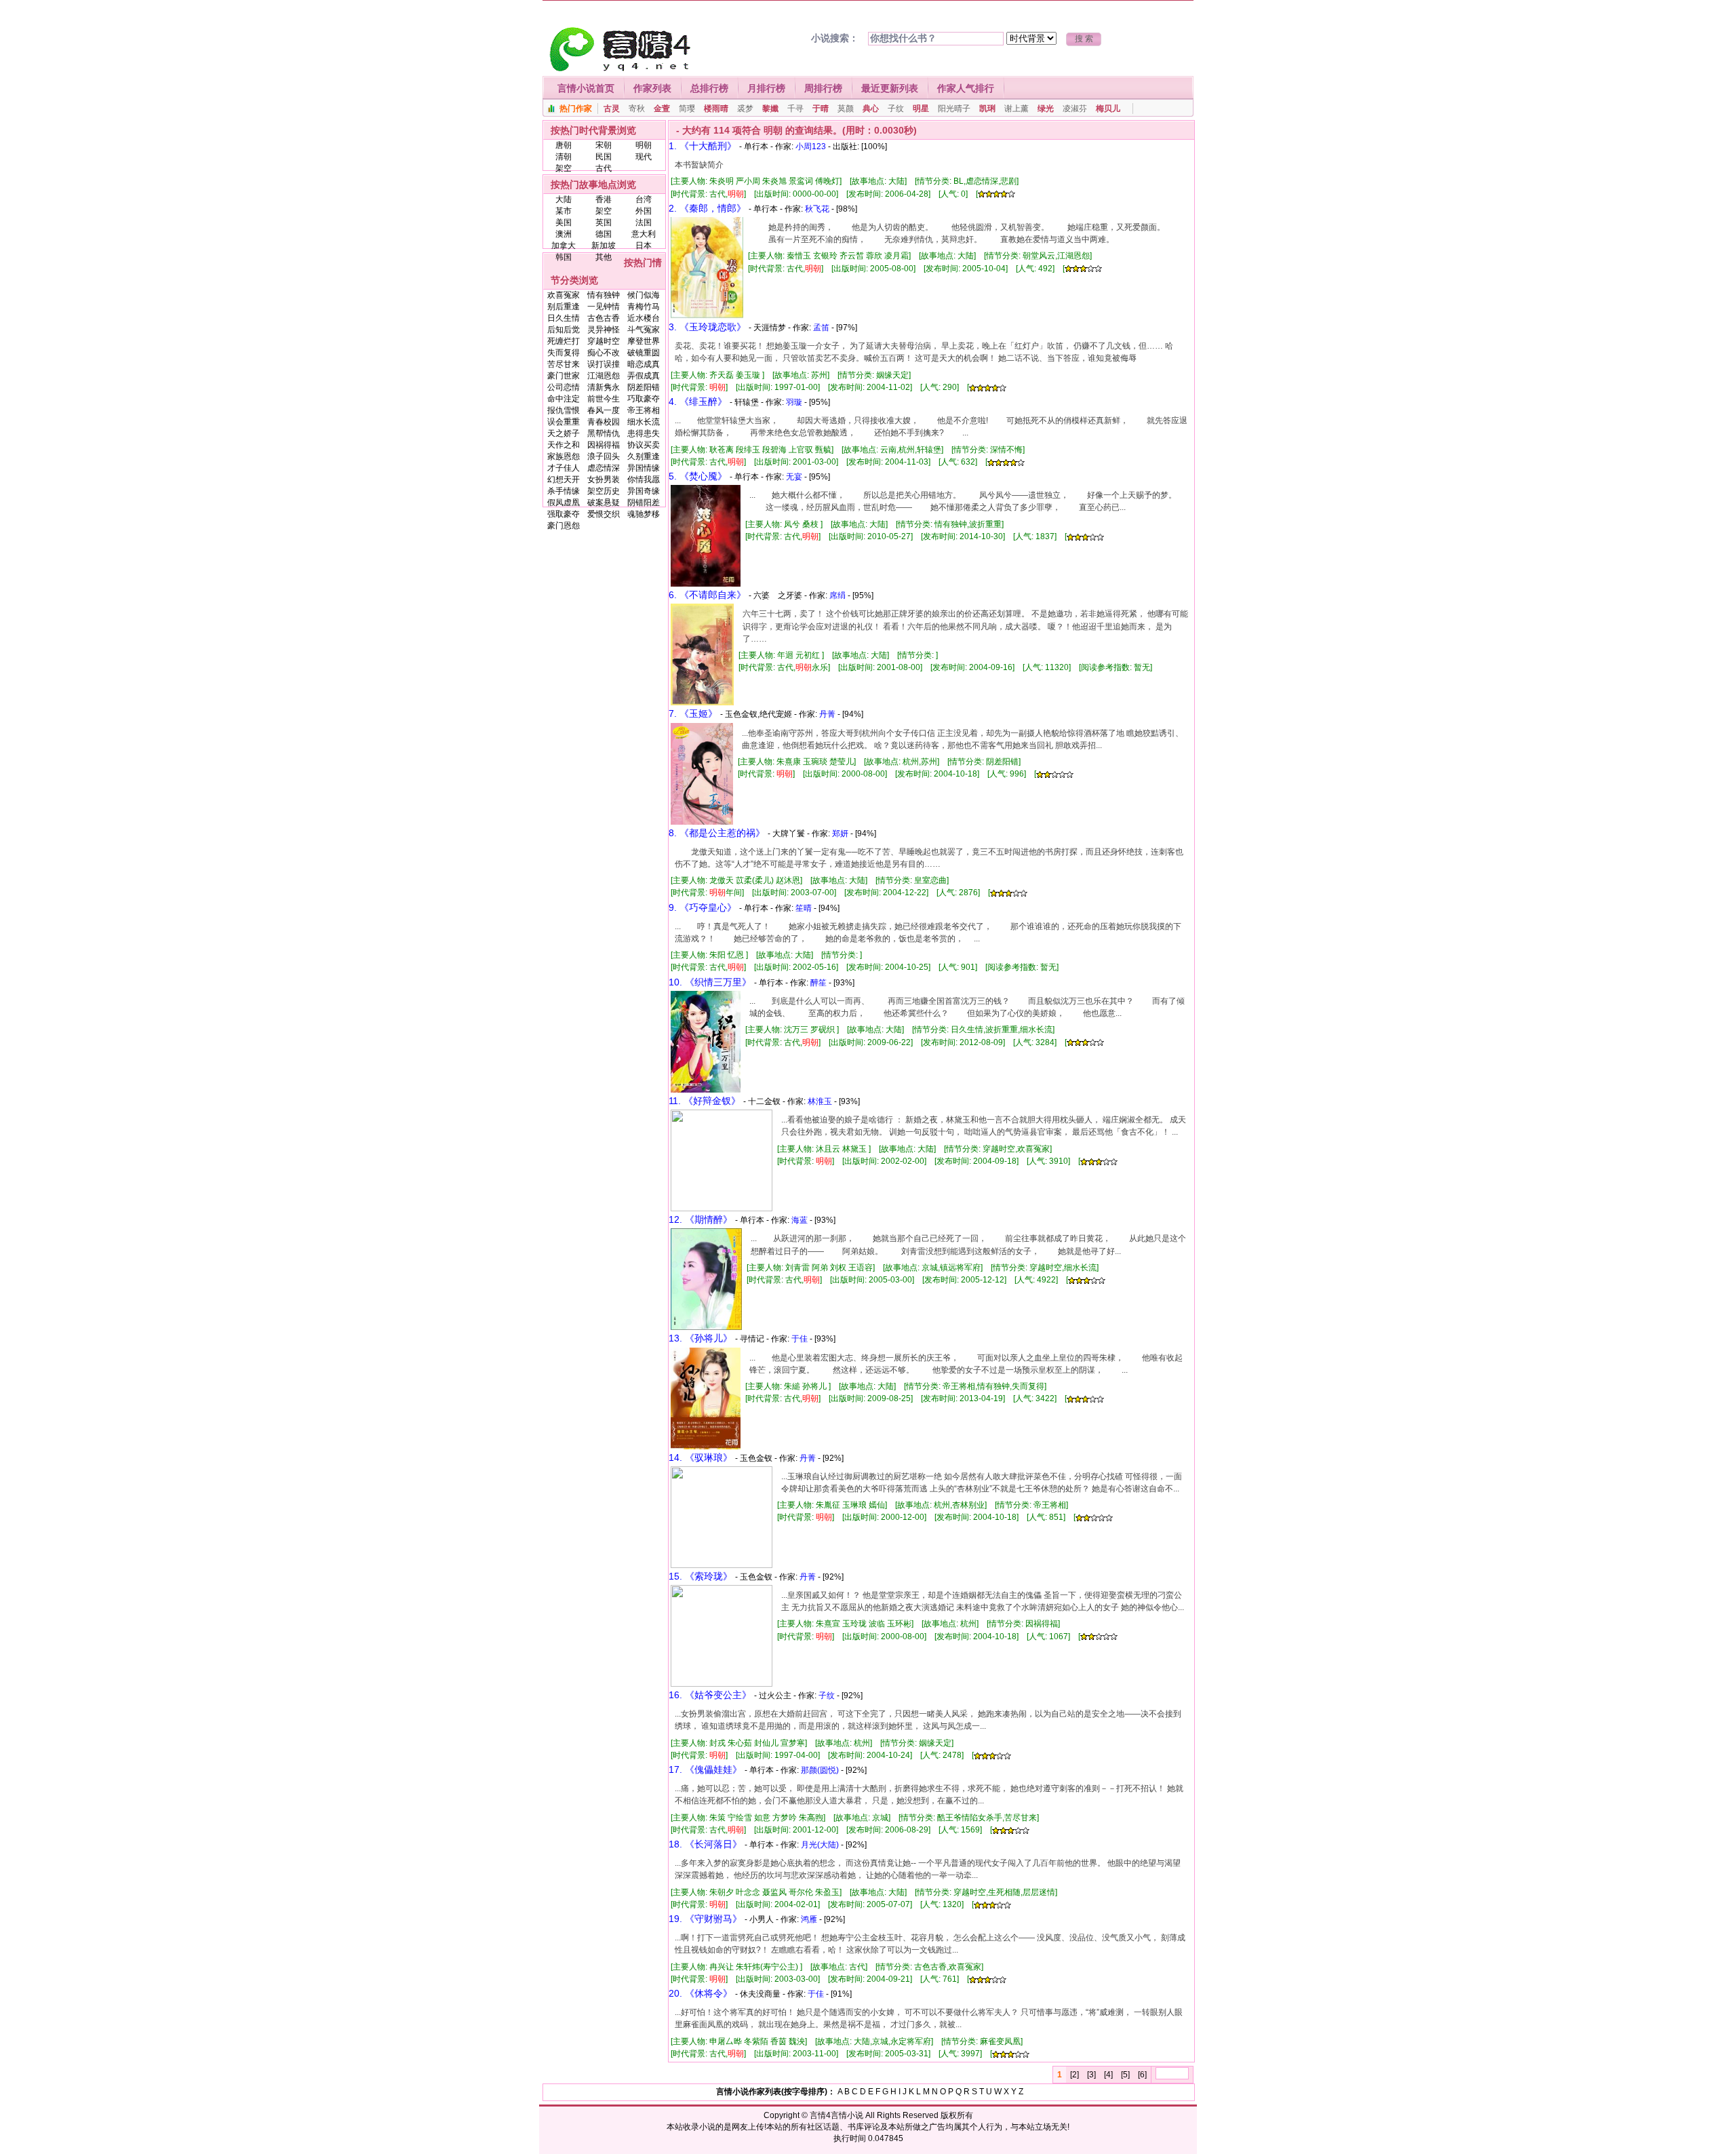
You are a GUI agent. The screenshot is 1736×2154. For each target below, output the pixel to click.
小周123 (811, 146)
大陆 (564, 199)
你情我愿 (644, 479)
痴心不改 (604, 353)
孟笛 (821, 328)
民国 (604, 157)
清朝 (564, 157)
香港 (604, 199)
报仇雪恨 (564, 410)
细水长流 (644, 422)
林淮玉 (820, 1101)
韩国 (564, 257)
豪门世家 (564, 376)
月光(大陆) (820, 1845)
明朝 (644, 145)
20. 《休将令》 (701, 1993)
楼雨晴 (716, 109)
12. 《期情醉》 (701, 1219)
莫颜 (846, 109)
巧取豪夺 (644, 399)
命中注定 (564, 399)
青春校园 (604, 422)
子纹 (896, 109)
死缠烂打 (564, 341)
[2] (1074, 2075)
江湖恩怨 (604, 376)
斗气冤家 (644, 330)
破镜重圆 (644, 353)
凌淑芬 (1075, 109)
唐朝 (564, 145)
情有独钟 (604, 295)
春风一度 (604, 410)
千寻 (795, 109)
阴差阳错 (644, 387)
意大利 (644, 234)
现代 (644, 157)
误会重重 (564, 422)
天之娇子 (564, 433)
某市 (564, 211)
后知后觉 (564, 330)
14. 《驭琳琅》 (701, 1457)
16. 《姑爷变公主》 (710, 1695)
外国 (644, 211)
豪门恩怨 (564, 526)
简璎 (687, 109)
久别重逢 (644, 456)
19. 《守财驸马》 (705, 1919)
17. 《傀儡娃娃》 (705, 1769)
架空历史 (604, 491)
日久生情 (564, 318)
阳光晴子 (954, 109)
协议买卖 (644, 445)
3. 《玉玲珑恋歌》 (707, 327)
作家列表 (652, 88)
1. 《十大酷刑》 (703, 146)
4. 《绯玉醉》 (698, 402)
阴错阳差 (644, 503)
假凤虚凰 (564, 503)
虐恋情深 (604, 468)
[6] (1142, 2075)
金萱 (662, 109)
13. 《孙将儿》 (701, 1338)
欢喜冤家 (564, 295)
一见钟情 (604, 307)
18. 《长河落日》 (705, 1844)
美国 (564, 222)
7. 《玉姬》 (693, 713)
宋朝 (604, 145)
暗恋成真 (644, 364)
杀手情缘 (564, 491)
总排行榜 (709, 88)
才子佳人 (564, 468)
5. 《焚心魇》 (698, 476)
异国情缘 (644, 468)
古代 (604, 168)
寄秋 (637, 109)
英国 (604, 222)
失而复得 (564, 353)
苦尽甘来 (564, 364)
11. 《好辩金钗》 (705, 1101)
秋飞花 (817, 209)
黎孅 (770, 109)
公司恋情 (564, 387)
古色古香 (604, 318)
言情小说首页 (586, 88)
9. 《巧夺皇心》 (703, 907)
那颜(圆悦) (820, 1770)
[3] (1091, 2075)
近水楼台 (644, 318)
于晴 (821, 109)
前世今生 (604, 399)
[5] (1125, 2075)
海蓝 (800, 1220)
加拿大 (564, 246)
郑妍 (840, 834)
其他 (604, 257)
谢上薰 (1017, 109)
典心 (871, 109)
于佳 (800, 1339)
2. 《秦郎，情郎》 (707, 208)
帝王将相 (644, 410)
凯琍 (987, 109)
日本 (644, 246)
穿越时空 (604, 341)
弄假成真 (644, 376)
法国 (644, 222)
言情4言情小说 (836, 2115)
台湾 (644, 199)
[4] (1108, 2075)
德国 (604, 234)
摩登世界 (644, 341)
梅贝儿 (1108, 109)
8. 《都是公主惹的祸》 (717, 833)
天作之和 (564, 445)
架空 (564, 168)
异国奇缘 (644, 491)
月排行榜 (766, 88)
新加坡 (604, 246)
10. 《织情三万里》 (710, 982)
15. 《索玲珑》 (701, 1576)
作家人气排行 (966, 88)
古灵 (612, 109)
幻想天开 (564, 479)
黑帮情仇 (604, 433)
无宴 (794, 477)
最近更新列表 (890, 88)
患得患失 (644, 433)
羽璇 (794, 402)
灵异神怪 (604, 330)
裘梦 (745, 109)
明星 (921, 109)
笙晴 (804, 908)
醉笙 (818, 983)
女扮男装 (604, 479)
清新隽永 (604, 387)
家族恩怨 (564, 456)
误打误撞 (604, 364)
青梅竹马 (644, 307)
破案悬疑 (604, 503)
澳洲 (564, 234)
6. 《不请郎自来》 (707, 595)
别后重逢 (564, 307)
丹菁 (827, 714)
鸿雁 (809, 1919)
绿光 (1046, 109)
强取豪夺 (564, 514)
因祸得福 (604, 445)
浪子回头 (604, 456)
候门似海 (644, 295)
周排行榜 (823, 88)
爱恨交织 (604, 514)
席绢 (837, 595)
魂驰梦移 (644, 514)
